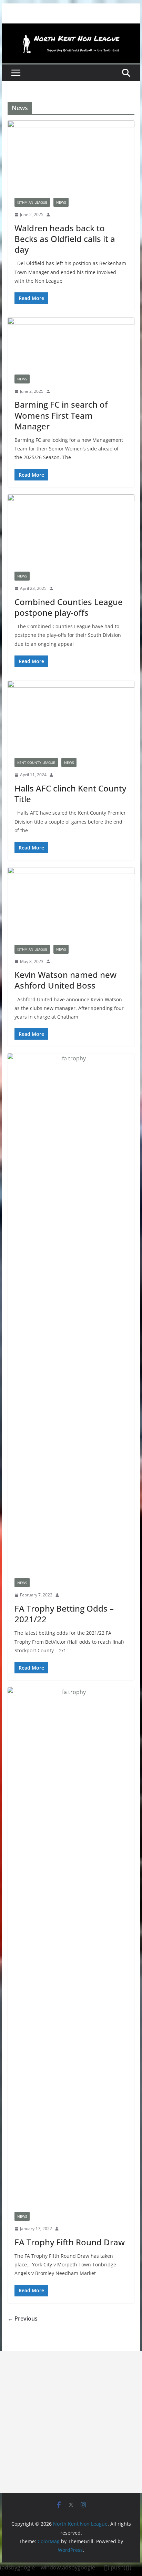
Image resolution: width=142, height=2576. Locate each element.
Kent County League (36, 762)
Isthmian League (32, 202)
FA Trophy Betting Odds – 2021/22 (64, 1614)
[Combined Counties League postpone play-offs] (71, 529)
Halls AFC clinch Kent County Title (70, 794)
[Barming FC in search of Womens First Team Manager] (71, 343)
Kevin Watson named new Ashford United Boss (65, 980)
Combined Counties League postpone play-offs (69, 607)
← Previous (23, 2319)
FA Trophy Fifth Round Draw (70, 2242)
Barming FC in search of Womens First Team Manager (61, 415)
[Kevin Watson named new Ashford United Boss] (71, 902)
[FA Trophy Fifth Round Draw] (71, 1946)
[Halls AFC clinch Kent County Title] (71, 716)
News (61, 202)
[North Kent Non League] (71, 28)
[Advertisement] (71, 2422)
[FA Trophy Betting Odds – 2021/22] (71, 1312)
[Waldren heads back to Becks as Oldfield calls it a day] (71, 156)
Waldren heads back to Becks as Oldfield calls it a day (65, 239)
